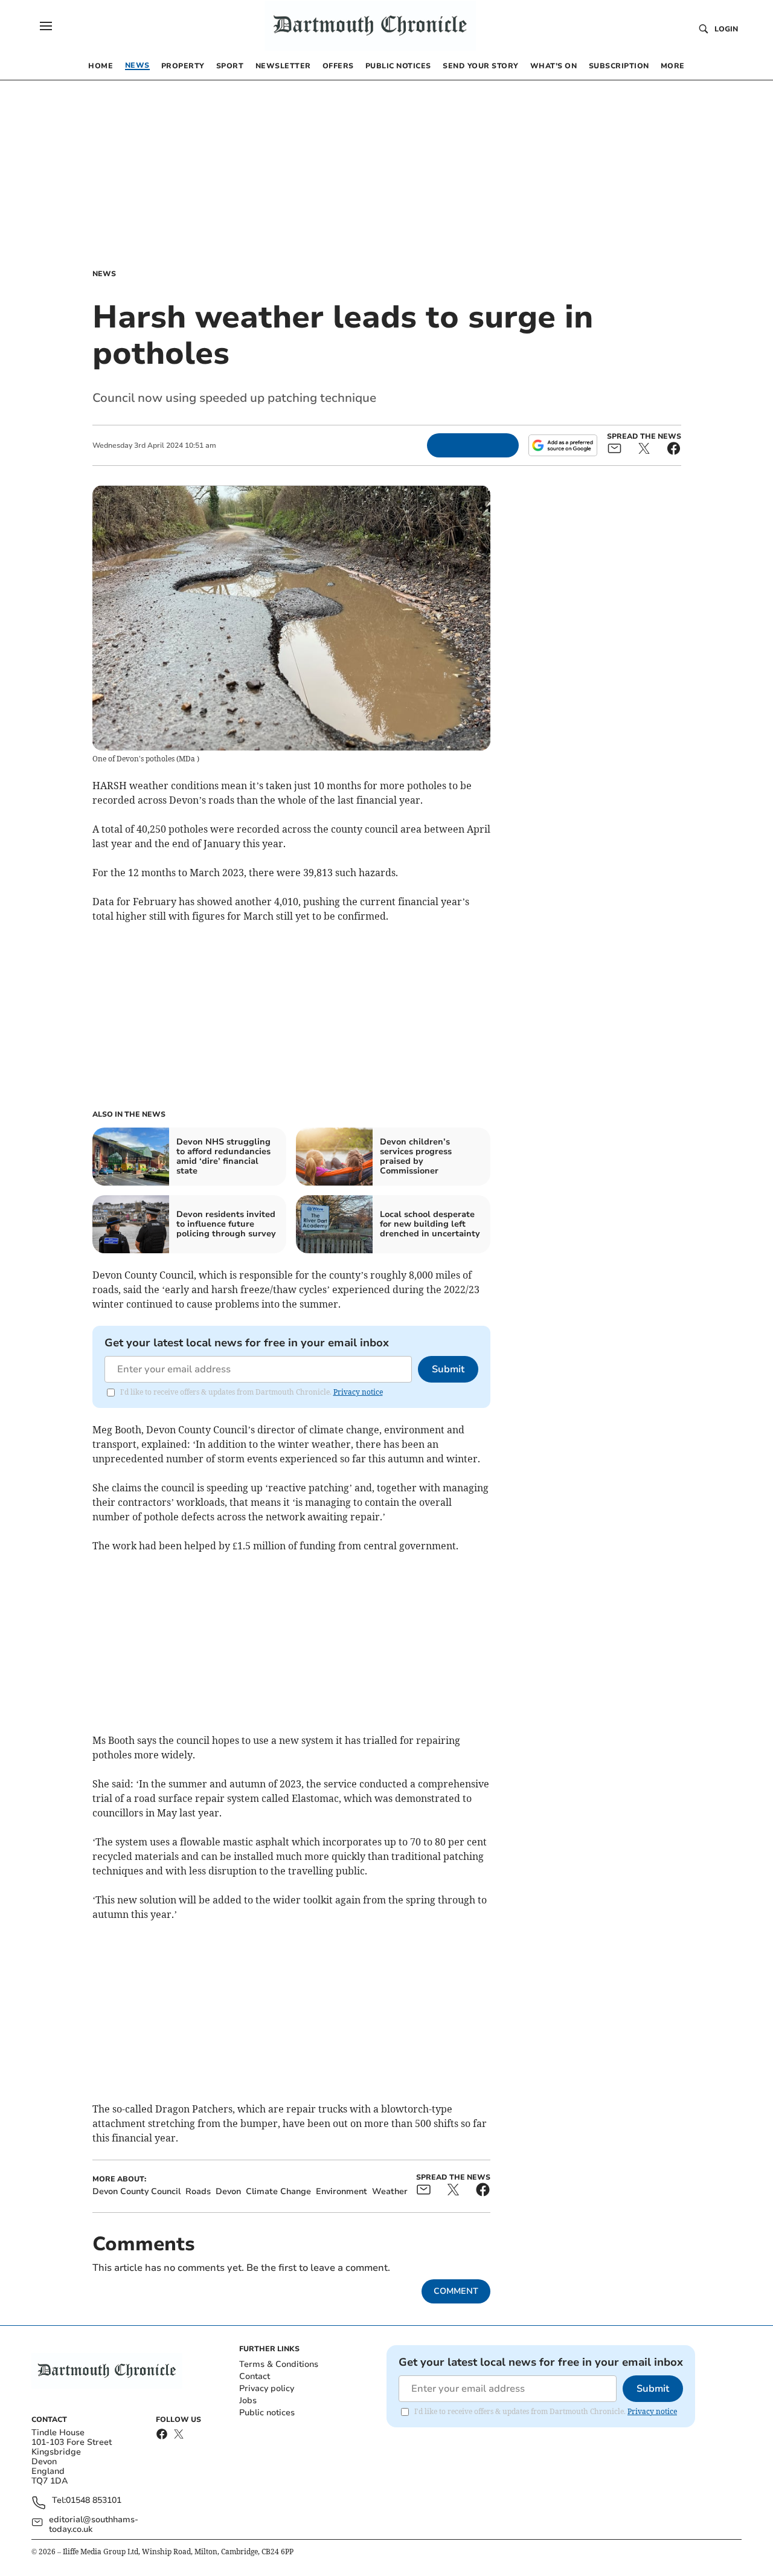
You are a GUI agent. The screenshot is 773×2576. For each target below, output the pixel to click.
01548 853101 (94, 2501)
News (104, 274)
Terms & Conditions (279, 2364)
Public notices (267, 2413)
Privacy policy (267, 2388)
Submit (448, 1369)
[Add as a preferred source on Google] (563, 445)
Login (726, 29)
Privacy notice (358, 1392)
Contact (255, 2376)
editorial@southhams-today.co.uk (94, 2525)
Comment (456, 2291)
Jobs (248, 2400)
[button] (46, 26)
